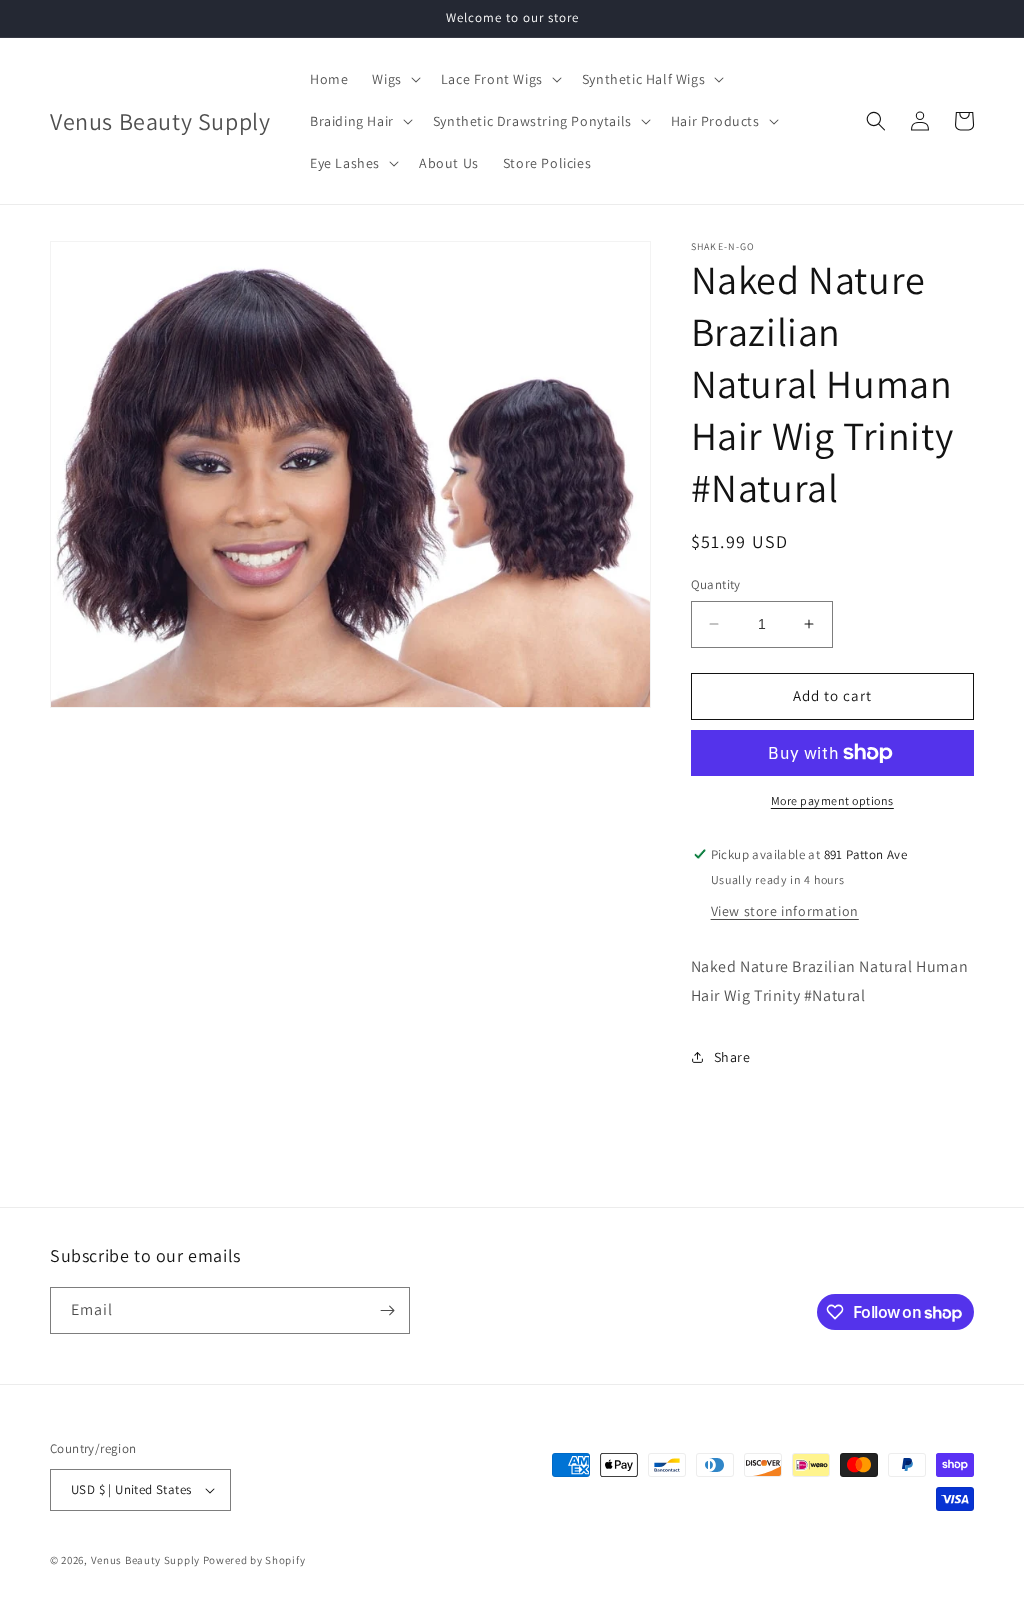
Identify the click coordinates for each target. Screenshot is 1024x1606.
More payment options (832, 800)
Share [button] (732, 1057)
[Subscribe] (387, 1310)
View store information (785, 911)
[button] (394, 79)
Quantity (716, 584)
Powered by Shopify (254, 1560)
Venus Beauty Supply (145, 1560)
